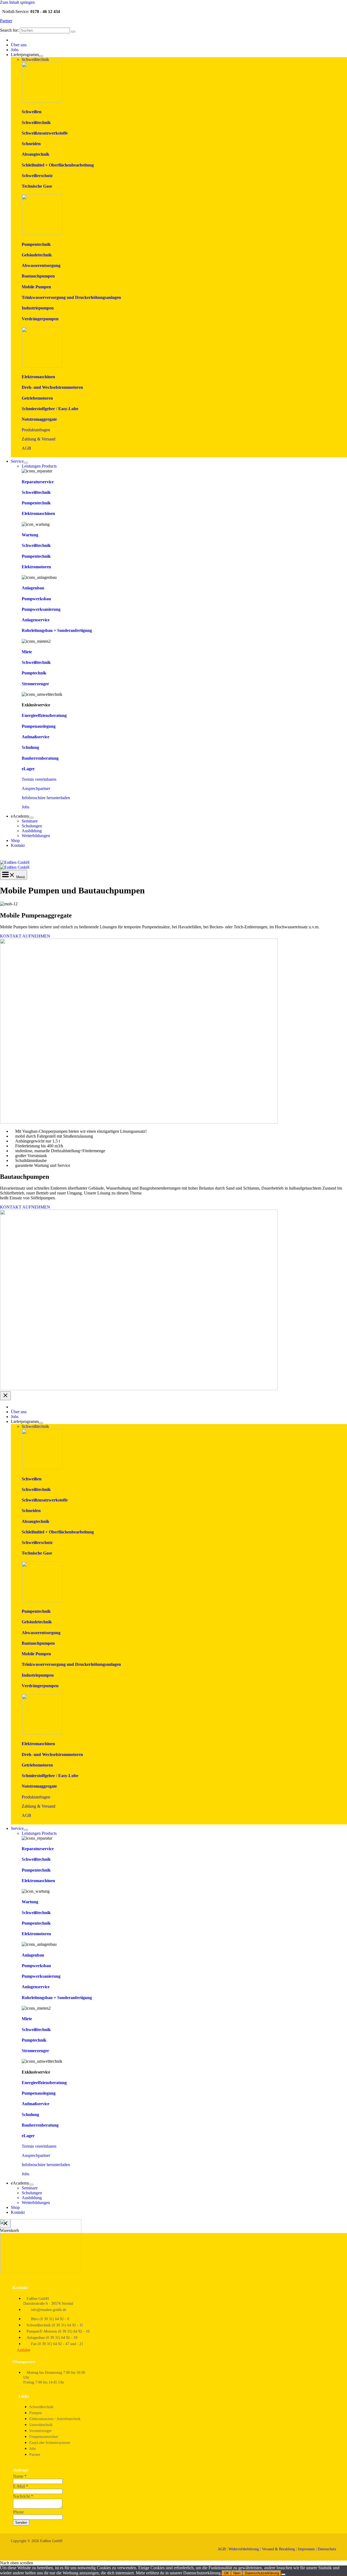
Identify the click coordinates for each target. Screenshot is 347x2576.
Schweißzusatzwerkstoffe (45, 133)
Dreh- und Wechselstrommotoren (52, 387)
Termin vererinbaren (39, 779)
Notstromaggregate (39, 419)
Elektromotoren (36, 567)
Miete (27, 652)
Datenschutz (327, 2549)
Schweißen (32, 112)
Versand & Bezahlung (278, 2549)
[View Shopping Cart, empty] (173, 856)
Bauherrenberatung (40, 758)
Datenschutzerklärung (262, 2573)
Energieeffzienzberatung (44, 715)
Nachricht (23, 2496)
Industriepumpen (38, 308)
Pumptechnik (34, 673)
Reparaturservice (38, 482)
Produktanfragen (36, 430)
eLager (28, 769)
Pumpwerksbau (36, 599)
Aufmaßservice (36, 737)
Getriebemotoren (37, 398)
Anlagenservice (36, 620)
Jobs (25, 807)
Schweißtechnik (36, 123)
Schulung (30, 747)
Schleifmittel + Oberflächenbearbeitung (58, 165)
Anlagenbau (33, 588)
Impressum (306, 2549)
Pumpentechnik (36, 244)
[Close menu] (5, 1396)
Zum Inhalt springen (17, 2)
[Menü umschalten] (41, 56)
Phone (18, 2512)
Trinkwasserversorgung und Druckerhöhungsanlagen (71, 297)
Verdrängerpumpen (40, 319)
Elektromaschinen (38, 377)
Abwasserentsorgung (41, 265)
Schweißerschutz (37, 176)
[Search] (73, 32)
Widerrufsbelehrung (244, 2549)
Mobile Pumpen (36, 287)
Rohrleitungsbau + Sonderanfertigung (57, 630)
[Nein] (283, 2574)
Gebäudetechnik (37, 255)
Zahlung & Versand (38, 439)
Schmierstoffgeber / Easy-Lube (50, 409)
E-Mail (21, 2486)
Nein (237, 2573)
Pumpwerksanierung (41, 609)
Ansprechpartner (36, 789)
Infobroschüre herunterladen (46, 798)
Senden (21, 2523)
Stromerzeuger (35, 684)
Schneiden (31, 144)
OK (226, 2573)
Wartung (30, 535)
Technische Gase (37, 186)
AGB (26, 448)
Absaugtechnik (36, 154)
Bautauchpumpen (38, 276)
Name (20, 2476)
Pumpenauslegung (39, 726)
